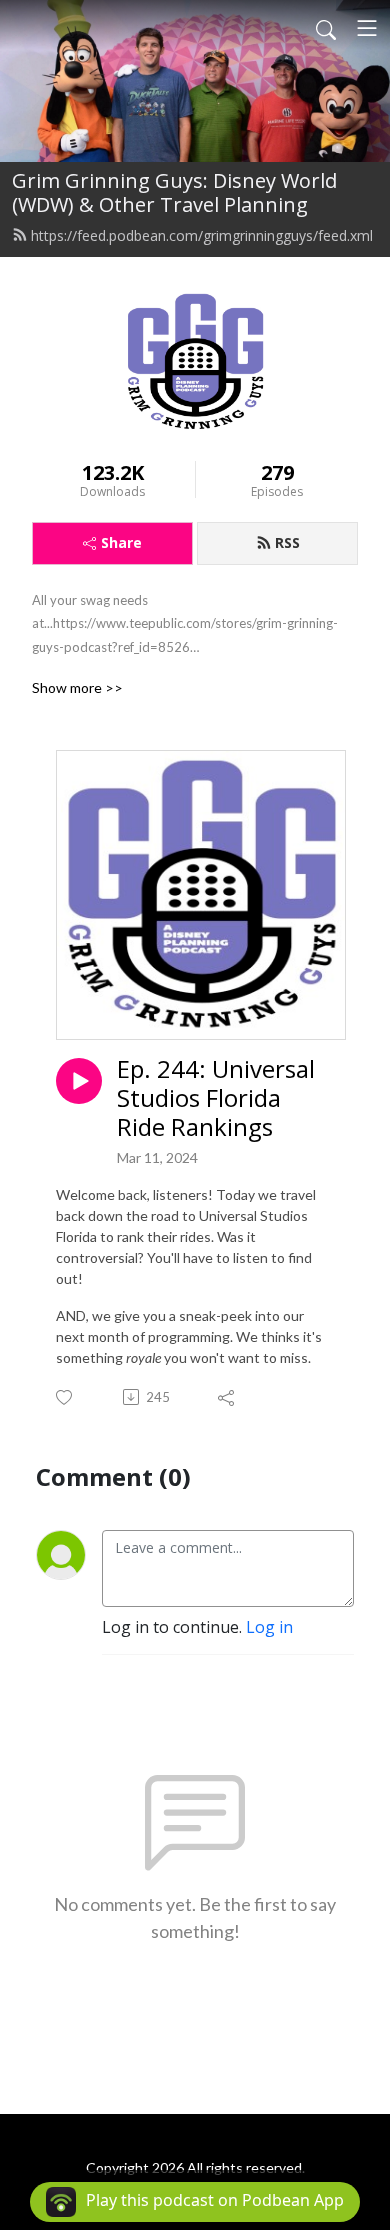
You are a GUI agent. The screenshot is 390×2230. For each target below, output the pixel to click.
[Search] (326, 28)
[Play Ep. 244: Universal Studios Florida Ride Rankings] (79, 1081)
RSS (287, 542)
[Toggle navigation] (367, 28)
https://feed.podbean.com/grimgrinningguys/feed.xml (202, 235)
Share (121, 542)
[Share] (227, 1397)
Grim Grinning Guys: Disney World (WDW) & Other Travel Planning (174, 192)
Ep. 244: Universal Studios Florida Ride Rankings (216, 1098)
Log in (269, 1627)
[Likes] (65, 1397)
